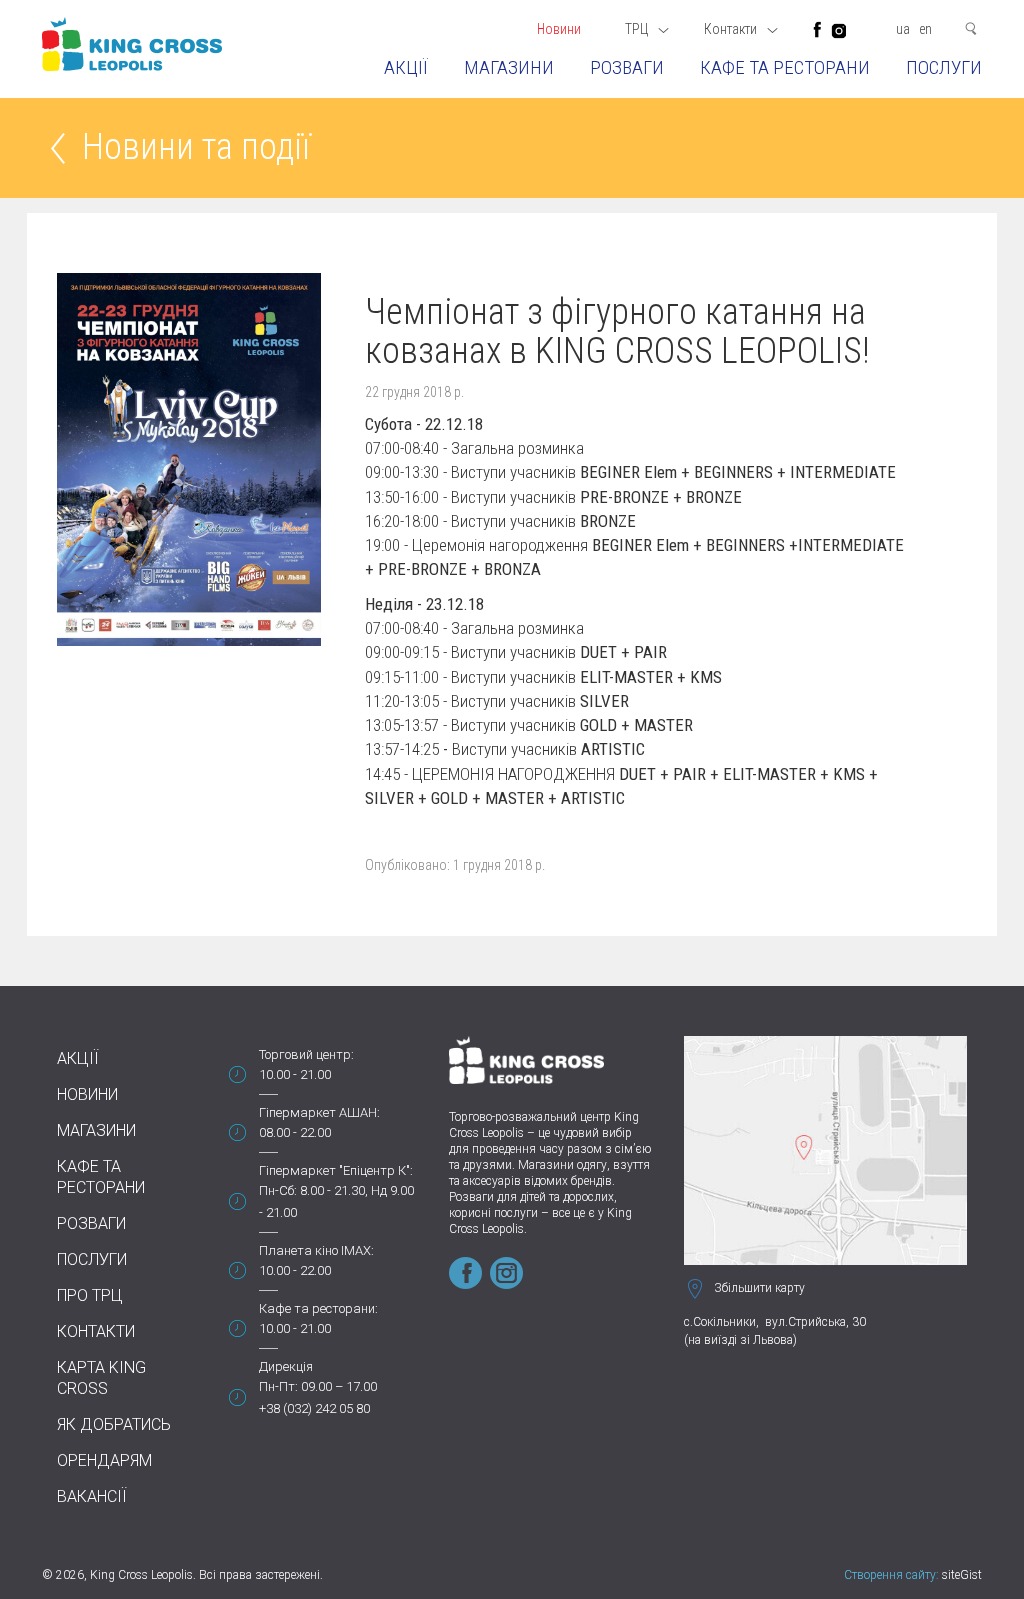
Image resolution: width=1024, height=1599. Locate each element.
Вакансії (92, 1496)
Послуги (944, 67)
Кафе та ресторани (785, 67)
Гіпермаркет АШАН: (319, 1112)
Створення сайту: (891, 1575)
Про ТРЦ (90, 1295)
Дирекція (286, 1366)
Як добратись (114, 1424)
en (925, 29)
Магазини (509, 67)
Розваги (627, 67)
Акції (406, 67)
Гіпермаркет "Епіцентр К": (336, 1170)
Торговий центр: (306, 1054)
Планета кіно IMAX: (316, 1250)
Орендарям (104, 1460)
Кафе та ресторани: (318, 1308)
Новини (559, 29)
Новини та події (196, 148)
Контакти (96, 1331)
